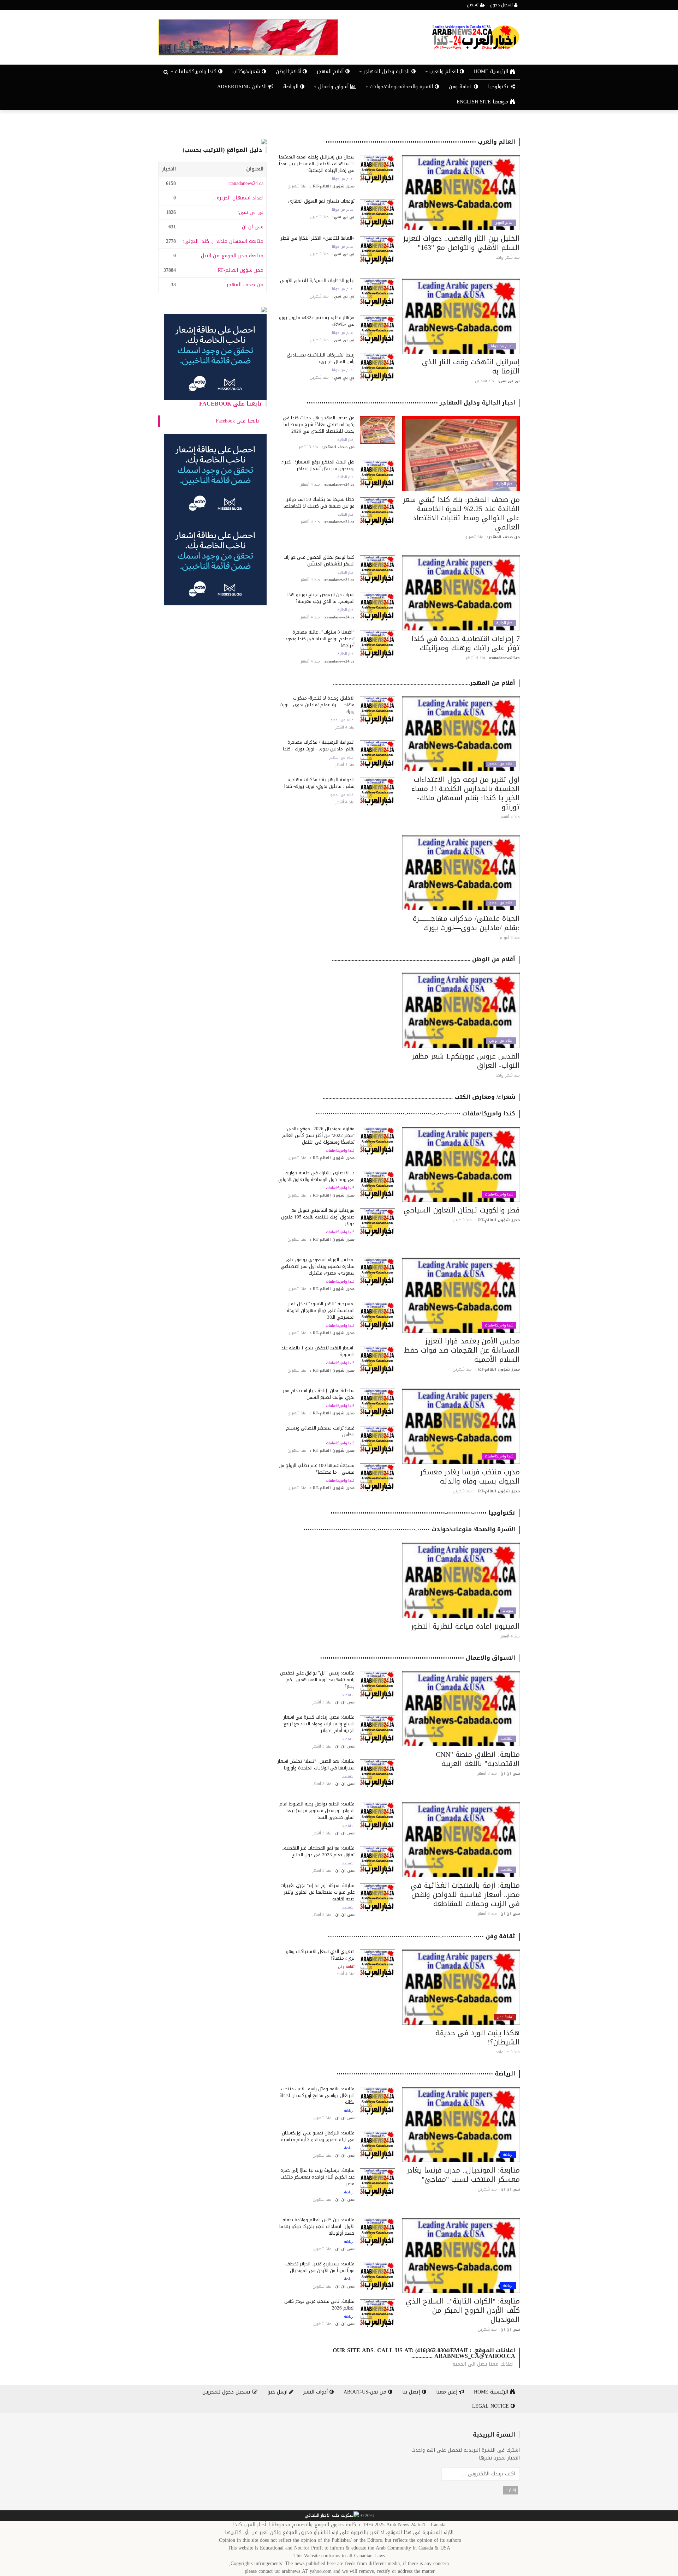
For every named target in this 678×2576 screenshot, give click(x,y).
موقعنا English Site (483, 102)
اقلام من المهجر (501, 764)
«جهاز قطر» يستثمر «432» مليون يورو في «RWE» (317, 321)
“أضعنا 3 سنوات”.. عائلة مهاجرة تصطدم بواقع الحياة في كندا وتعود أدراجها (320, 639)
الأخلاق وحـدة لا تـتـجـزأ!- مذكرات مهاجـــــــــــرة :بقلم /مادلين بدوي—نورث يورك (317, 705)
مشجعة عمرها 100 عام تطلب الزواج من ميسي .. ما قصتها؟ (317, 1469)
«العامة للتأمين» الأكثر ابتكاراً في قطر (318, 238)
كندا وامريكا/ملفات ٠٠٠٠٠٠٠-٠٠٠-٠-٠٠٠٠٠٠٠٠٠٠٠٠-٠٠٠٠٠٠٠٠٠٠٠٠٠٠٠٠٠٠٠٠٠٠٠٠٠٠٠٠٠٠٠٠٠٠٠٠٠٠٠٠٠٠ (415, 1113)
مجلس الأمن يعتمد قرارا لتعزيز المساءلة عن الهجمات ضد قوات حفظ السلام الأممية (462, 1350)
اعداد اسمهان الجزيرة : (239, 198)
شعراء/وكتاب (247, 71)
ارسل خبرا (278, 2392)
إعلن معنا (448, 2392)
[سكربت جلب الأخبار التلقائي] (332, 2516)
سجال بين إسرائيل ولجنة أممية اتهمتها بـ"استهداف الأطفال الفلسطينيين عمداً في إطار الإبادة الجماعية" (317, 164)
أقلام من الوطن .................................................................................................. (424, 959)
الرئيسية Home (492, 71)
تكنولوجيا (499, 87)
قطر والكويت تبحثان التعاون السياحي (462, 1210)
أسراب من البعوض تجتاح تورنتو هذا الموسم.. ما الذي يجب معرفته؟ (321, 598)
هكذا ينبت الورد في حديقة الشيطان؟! (478, 2037)
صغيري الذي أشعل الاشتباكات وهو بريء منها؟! (320, 1955)
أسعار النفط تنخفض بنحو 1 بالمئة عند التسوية (318, 1351)
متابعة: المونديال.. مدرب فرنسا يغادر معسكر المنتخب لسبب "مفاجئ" (463, 2175)
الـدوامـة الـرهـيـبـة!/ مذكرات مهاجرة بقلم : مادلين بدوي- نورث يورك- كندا (319, 783)
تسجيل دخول (502, 5)
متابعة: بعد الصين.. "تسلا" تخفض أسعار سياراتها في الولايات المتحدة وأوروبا (316, 1765)
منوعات (508, 1611)
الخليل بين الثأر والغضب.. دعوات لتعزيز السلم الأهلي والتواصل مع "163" (462, 243)
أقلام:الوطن (289, 71)
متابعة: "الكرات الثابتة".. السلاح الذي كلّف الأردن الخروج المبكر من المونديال (463, 2310)
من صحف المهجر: (244, 285)
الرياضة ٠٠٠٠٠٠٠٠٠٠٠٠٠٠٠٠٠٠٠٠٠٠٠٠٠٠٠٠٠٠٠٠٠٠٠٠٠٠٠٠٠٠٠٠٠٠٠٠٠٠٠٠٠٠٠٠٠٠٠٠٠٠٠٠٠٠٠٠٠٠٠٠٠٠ (426, 2074)
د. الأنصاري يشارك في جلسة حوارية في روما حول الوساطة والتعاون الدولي (316, 1176)
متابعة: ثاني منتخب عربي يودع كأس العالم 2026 (319, 2305)
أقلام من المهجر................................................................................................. (424, 683)
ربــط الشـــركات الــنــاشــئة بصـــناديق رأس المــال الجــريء (321, 358)
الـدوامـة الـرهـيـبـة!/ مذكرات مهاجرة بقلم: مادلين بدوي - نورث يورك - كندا (319, 745)
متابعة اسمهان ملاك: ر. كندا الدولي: (223, 241)
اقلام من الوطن (501, 1041)
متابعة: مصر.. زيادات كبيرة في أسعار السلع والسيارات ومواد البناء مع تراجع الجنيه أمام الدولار (319, 1724)
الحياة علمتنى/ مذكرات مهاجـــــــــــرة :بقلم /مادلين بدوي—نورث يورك (466, 923)
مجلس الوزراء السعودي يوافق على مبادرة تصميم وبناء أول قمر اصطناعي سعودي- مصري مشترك (318, 1266)
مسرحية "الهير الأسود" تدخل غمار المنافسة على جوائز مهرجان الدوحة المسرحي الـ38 (321, 1310)
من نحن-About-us (366, 2392)
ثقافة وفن (461, 87)
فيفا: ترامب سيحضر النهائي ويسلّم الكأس (320, 1431)
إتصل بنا (412, 2392)
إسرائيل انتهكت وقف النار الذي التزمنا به (471, 366)
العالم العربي (504, 223)
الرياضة (292, 87)
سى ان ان (253, 227)
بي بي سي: (251, 212)
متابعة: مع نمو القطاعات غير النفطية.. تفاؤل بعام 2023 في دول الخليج (318, 1851)
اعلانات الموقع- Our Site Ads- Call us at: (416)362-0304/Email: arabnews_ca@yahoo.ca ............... (424, 2353)
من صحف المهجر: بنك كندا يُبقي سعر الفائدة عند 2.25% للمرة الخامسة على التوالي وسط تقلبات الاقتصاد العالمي (461, 513)
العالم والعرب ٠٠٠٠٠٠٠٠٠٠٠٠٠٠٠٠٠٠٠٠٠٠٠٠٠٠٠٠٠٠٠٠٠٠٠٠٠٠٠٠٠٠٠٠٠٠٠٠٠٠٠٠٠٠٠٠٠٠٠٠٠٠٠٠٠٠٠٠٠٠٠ (420, 142)
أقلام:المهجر (331, 71)
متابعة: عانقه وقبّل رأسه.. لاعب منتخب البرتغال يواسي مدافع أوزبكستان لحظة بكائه (317, 2095)
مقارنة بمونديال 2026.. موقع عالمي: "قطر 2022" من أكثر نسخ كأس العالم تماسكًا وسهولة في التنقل (318, 1135)
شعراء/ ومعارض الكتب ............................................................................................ (419, 1097)
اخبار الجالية (505, 484)
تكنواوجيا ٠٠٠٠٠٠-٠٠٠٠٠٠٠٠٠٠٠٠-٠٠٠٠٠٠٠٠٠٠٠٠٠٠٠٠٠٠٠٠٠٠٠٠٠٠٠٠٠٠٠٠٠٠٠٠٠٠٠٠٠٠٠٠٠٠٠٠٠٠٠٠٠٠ (423, 1513)
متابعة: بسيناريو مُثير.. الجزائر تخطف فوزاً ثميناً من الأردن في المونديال (320, 2267)
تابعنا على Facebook (231, 404)
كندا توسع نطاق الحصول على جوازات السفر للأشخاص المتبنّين (319, 561)
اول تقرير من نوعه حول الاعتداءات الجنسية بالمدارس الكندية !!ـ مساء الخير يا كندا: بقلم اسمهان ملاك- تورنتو (466, 793)
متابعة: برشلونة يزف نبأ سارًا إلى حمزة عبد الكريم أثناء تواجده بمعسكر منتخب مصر (317, 2177)
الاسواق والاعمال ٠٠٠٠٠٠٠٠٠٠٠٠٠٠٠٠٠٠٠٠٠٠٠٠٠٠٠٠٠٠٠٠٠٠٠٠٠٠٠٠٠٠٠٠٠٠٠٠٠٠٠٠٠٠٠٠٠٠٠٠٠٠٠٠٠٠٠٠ (418, 1658)
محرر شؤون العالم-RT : (239, 270)
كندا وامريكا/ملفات (499, 1194)
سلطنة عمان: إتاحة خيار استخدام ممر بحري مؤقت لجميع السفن (319, 1394)
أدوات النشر (316, 2392)
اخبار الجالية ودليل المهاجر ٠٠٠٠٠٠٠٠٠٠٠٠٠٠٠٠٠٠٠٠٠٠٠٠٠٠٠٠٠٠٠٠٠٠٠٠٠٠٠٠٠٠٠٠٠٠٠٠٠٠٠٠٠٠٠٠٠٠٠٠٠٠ (411, 403)
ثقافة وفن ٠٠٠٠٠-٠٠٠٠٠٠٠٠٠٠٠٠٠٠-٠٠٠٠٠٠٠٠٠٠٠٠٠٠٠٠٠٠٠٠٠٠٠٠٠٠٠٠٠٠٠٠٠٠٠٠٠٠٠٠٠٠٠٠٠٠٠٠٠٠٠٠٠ (421, 1936)
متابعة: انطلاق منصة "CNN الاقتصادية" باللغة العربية (478, 1759)
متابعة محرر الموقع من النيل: (231, 256)
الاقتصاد (507, 1739)
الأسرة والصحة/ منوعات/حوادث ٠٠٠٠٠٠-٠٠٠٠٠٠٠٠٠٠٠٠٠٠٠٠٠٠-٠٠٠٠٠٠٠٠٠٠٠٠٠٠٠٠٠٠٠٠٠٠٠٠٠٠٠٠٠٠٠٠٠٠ (409, 1529)
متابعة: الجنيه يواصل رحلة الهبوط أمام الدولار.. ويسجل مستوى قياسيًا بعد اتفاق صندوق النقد (317, 1811)
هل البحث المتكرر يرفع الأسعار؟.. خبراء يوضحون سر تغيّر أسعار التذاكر (318, 465)
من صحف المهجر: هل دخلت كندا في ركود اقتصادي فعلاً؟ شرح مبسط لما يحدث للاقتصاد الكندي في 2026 (319, 424)
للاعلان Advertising (243, 87)
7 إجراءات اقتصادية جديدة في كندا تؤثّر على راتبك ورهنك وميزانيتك (466, 643)
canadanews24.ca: (246, 183)
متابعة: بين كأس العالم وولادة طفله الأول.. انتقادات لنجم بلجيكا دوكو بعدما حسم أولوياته (317, 2226)
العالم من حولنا (343, 179)
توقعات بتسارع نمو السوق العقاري (321, 201)
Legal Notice (491, 2406)
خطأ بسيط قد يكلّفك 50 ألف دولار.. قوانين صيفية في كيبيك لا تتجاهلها (319, 503)
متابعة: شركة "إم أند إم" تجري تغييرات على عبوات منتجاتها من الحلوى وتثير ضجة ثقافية (317, 1892)
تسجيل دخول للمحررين (227, 2392)
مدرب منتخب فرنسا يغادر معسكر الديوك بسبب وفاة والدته (470, 1476)
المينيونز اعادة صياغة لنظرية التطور (465, 1626)
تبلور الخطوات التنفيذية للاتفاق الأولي (317, 280)
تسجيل (473, 5)
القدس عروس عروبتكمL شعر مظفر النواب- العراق (466, 1061)
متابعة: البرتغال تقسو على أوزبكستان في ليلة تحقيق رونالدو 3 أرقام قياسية (318, 2136)
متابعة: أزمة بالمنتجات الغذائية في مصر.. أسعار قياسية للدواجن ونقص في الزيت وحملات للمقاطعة (465, 1894)
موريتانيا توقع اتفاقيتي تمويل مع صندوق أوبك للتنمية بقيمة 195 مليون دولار (318, 1217)
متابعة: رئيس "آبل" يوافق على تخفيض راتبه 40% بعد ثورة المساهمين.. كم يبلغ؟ (317, 1680)
